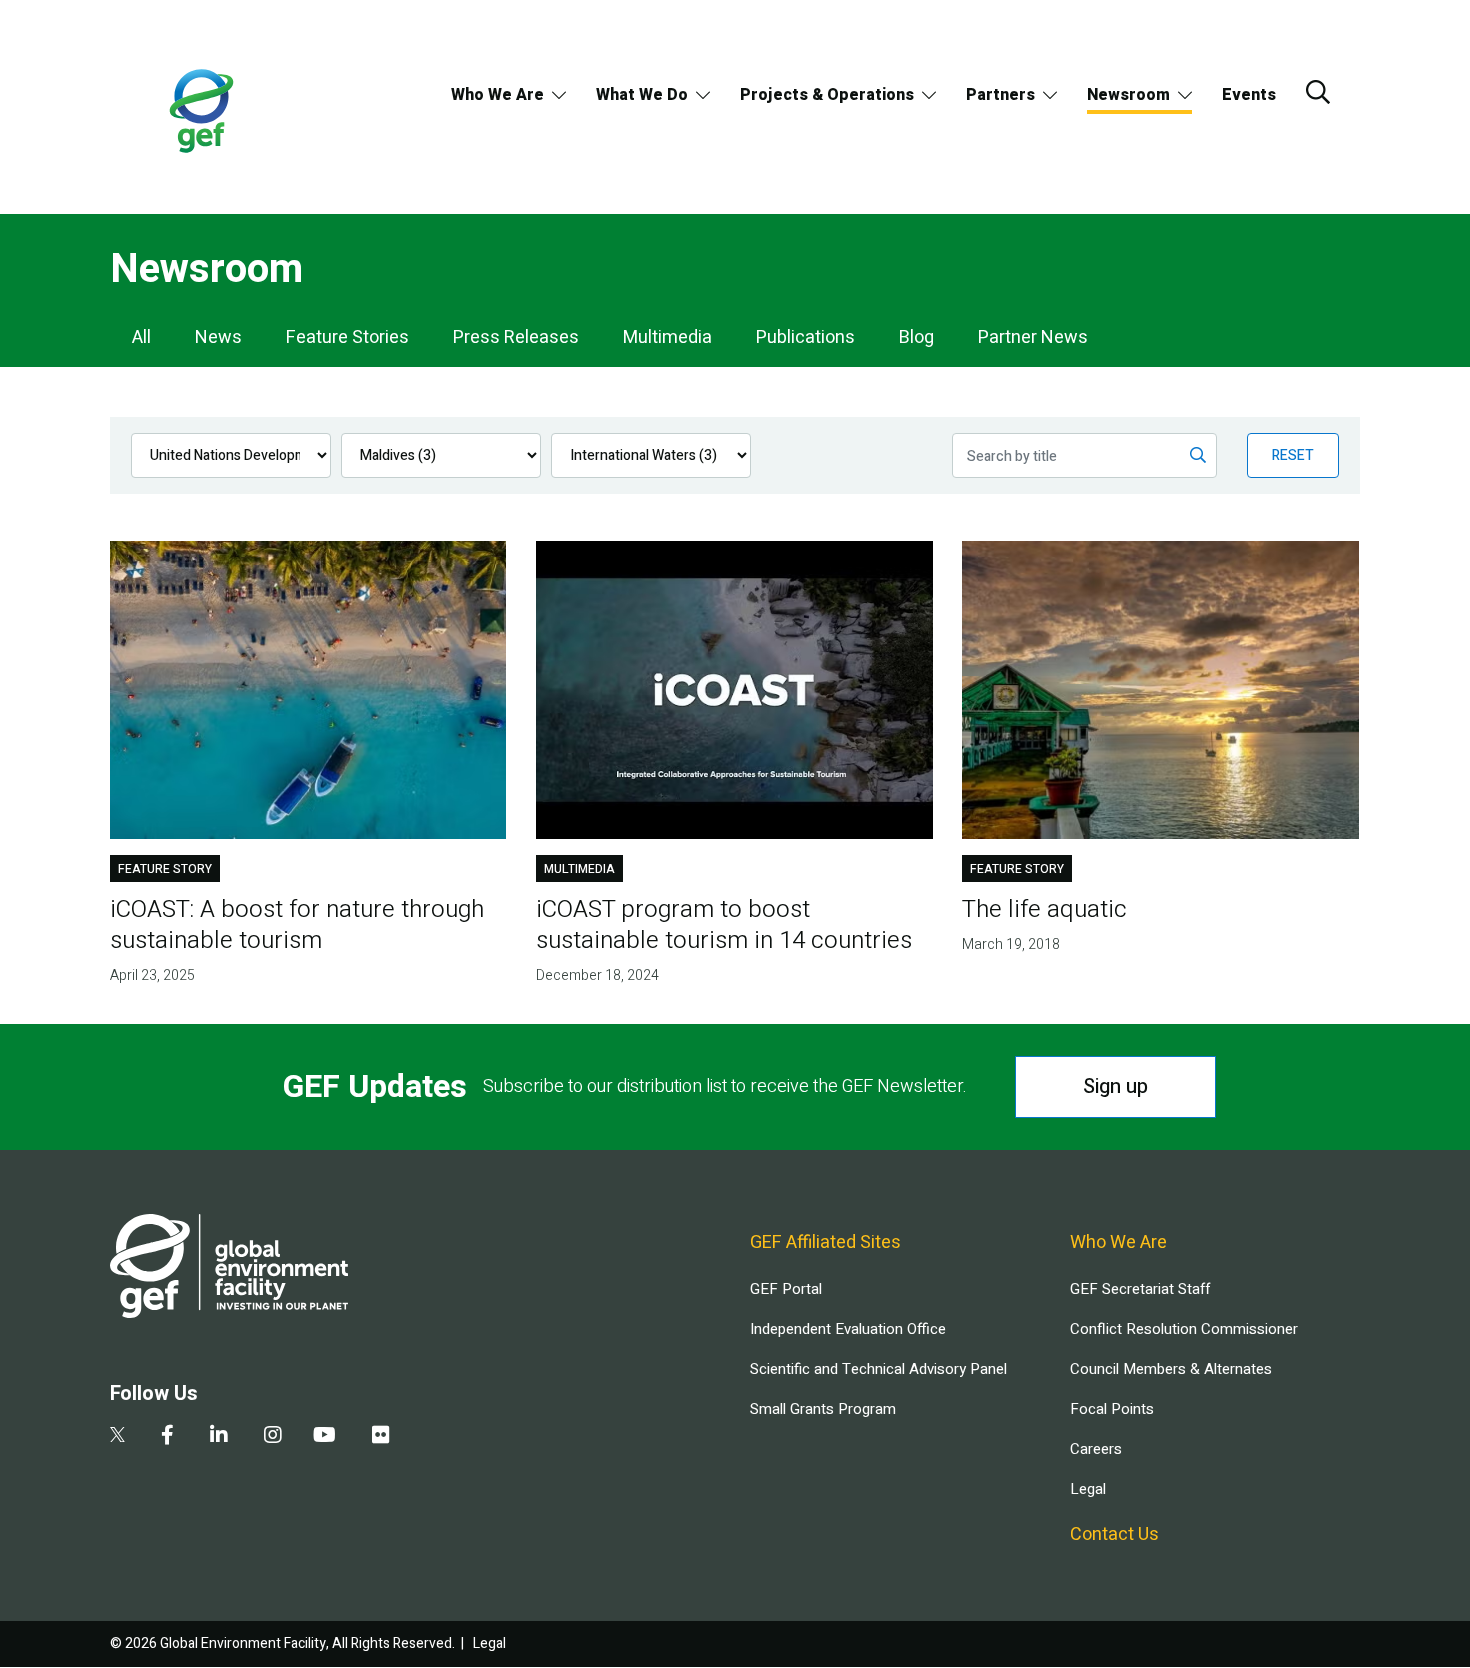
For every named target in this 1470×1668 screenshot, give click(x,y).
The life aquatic (1044, 909)
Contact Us (1114, 1534)
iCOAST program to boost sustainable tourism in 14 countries (724, 925)
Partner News (1033, 337)
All (141, 337)
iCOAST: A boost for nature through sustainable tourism (297, 925)
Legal (1088, 1489)
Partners (1000, 95)
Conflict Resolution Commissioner (1184, 1329)
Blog (916, 337)
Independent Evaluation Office (848, 1329)
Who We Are (497, 95)
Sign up (1115, 1086)
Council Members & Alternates (1171, 1369)
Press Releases (516, 337)
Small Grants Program (823, 1409)
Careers (1096, 1449)
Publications (805, 337)
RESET (1293, 455)
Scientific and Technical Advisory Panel (878, 1369)
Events (1249, 95)
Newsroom (1128, 95)
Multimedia (667, 337)
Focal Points (1112, 1409)
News (218, 337)
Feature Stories (347, 337)
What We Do (642, 95)
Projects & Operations (827, 95)
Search (1318, 92)
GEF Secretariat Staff (1140, 1289)
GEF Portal (786, 1289)
